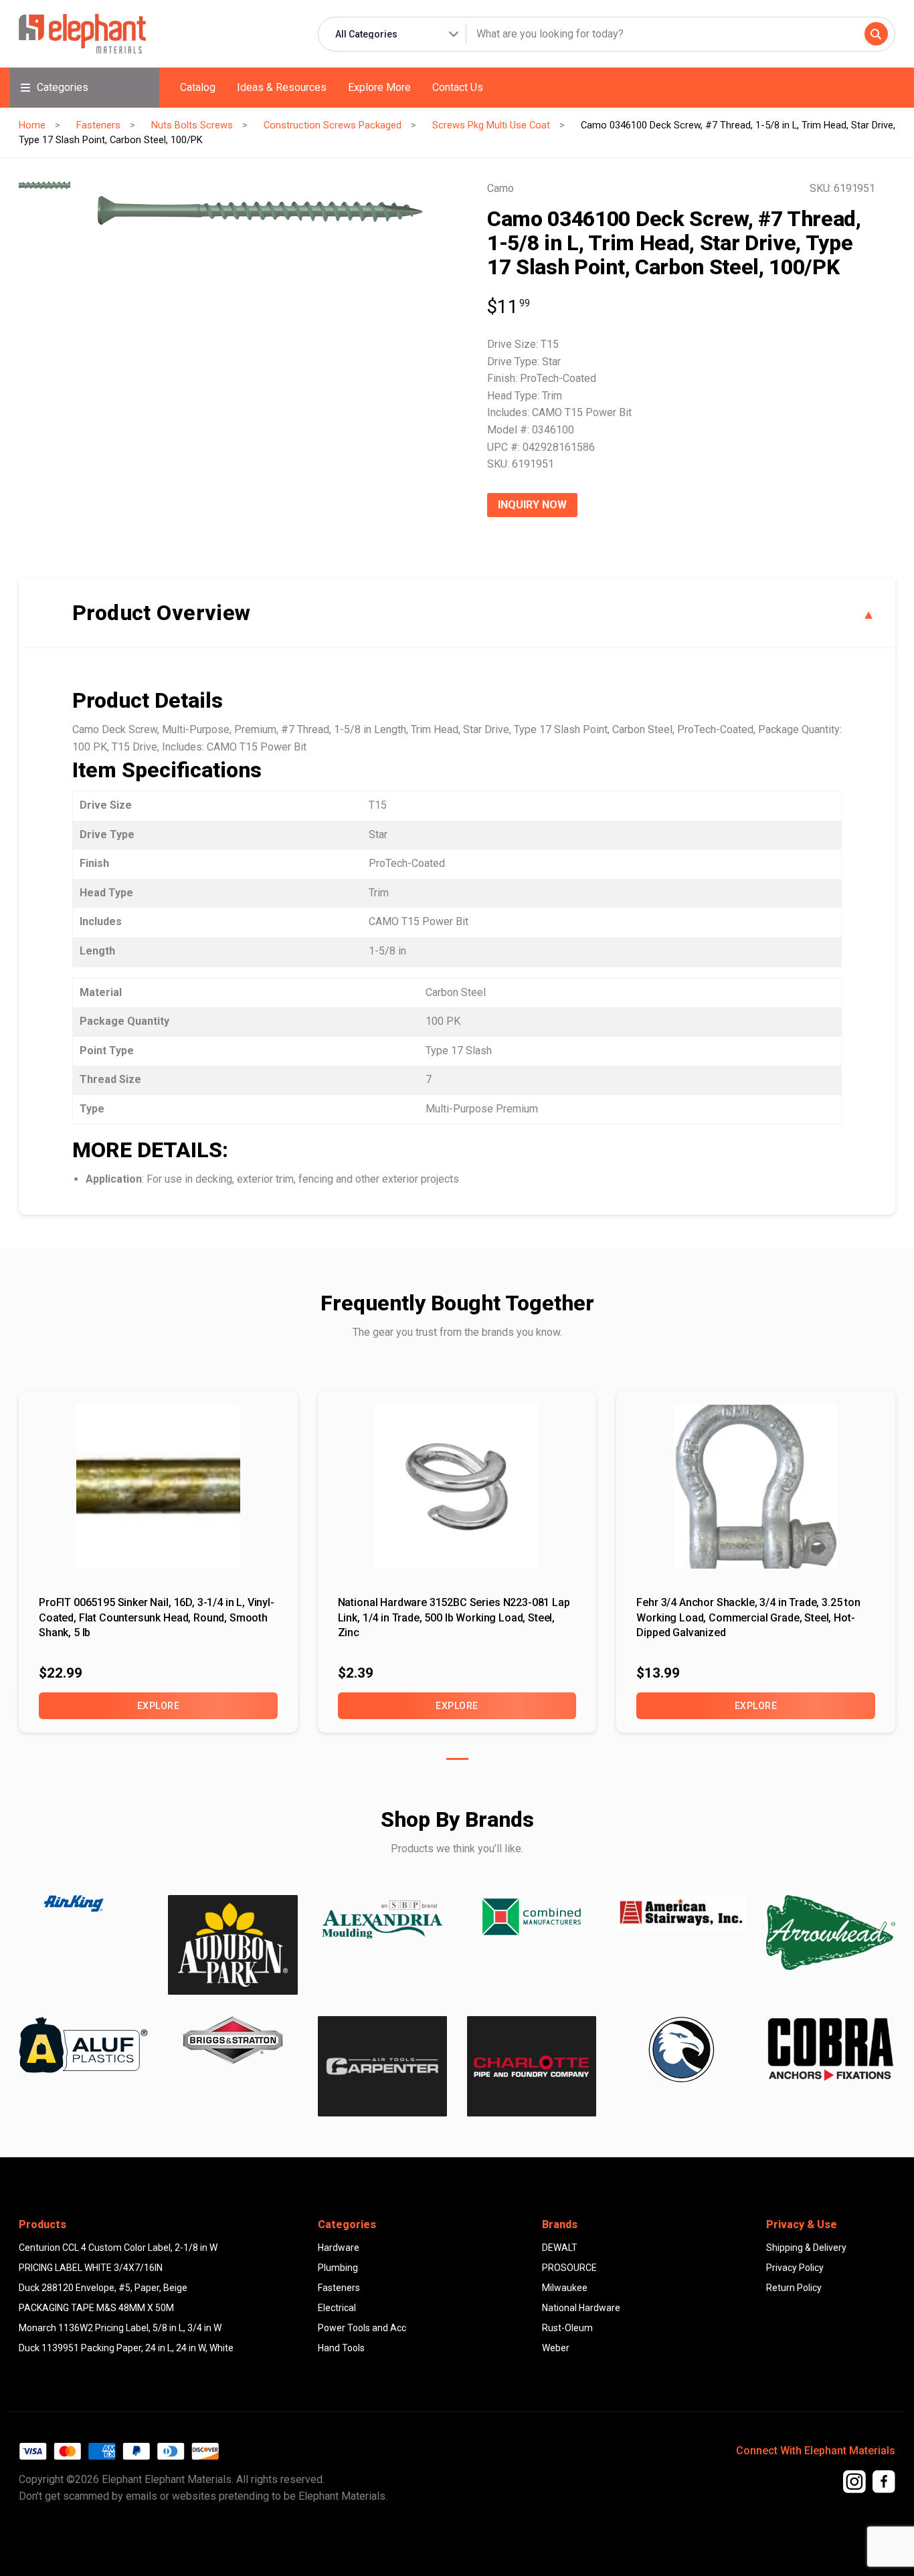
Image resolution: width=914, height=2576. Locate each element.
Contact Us (458, 87)
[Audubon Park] (83, 2045)
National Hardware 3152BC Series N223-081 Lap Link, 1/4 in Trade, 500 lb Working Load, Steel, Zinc (454, 1617)
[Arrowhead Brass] (831, 1933)
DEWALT (560, 2248)
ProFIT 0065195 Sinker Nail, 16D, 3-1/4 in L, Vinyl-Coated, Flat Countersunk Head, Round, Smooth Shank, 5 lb (157, 1617)
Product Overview (162, 613)
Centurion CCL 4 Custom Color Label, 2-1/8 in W (118, 2248)
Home (32, 125)
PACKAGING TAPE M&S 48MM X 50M (96, 2308)
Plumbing (338, 2268)
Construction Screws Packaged (333, 125)
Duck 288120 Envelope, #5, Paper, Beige (103, 2288)
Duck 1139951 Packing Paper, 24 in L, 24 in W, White (126, 2348)
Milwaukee (565, 2288)
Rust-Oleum (567, 2328)
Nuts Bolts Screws (192, 125)
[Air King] (83, 1904)
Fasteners (98, 125)
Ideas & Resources (282, 87)
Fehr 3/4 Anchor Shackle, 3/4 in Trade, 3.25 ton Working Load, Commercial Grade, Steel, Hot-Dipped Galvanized (748, 1617)
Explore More (379, 87)
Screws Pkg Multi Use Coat (491, 125)
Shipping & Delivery (806, 2248)
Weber (556, 2348)
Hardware (339, 2248)
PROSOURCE (569, 2268)
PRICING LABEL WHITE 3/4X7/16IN (91, 2268)
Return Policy (794, 2288)
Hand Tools (341, 2348)
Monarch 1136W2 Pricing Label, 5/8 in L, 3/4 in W (120, 2328)
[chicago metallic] (681, 2050)
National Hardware (581, 2308)
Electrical (337, 2308)
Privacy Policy (795, 2268)
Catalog (198, 87)
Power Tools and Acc (362, 2328)
